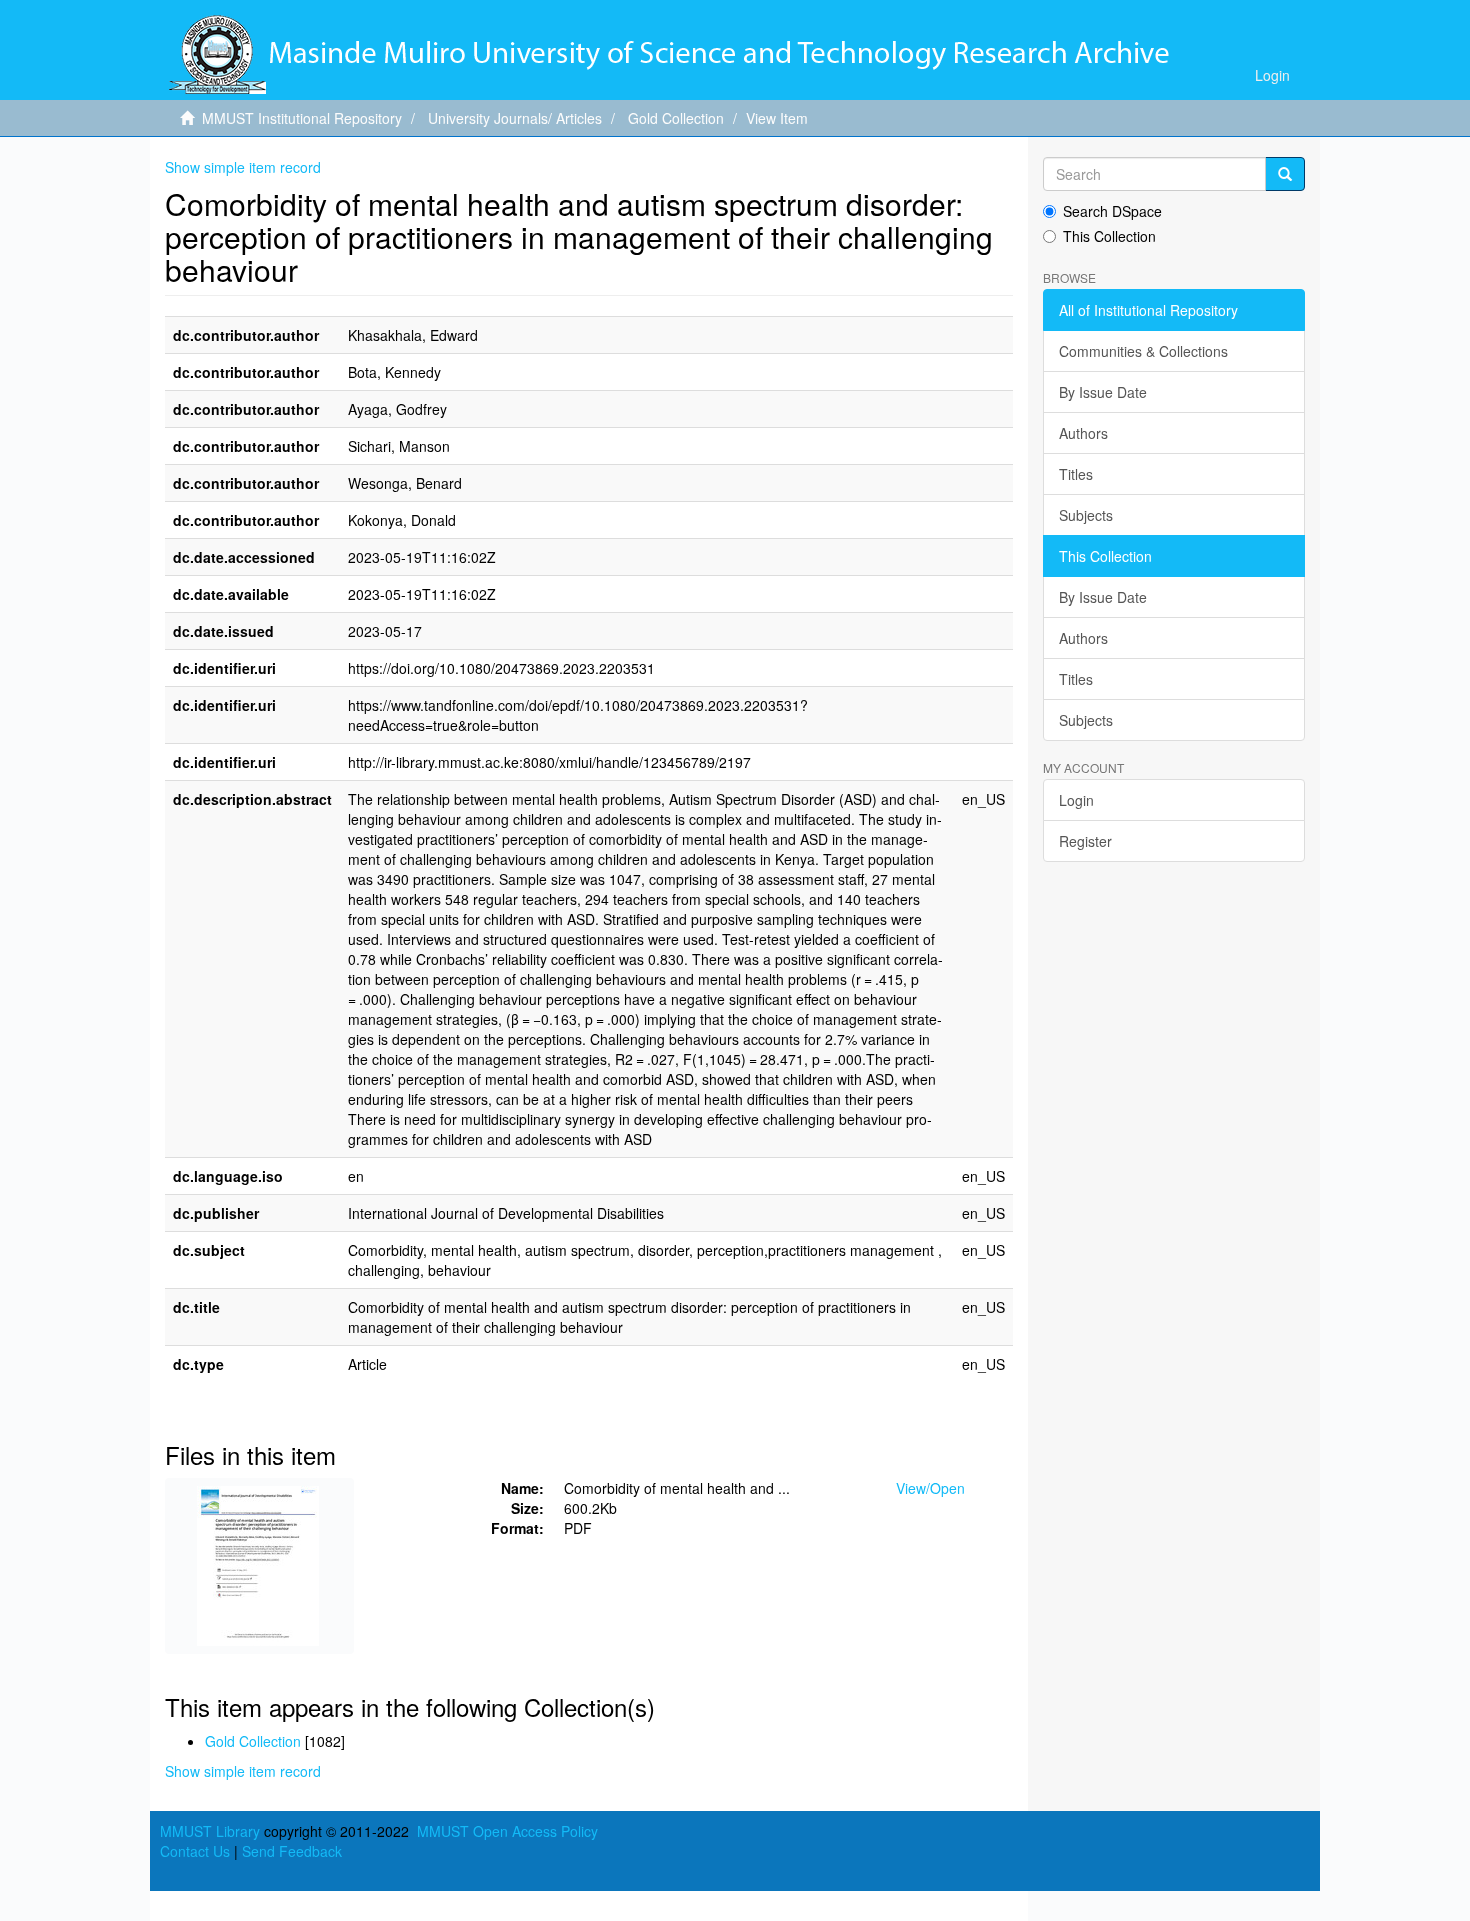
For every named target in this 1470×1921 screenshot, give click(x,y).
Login (1076, 800)
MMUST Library (210, 1831)
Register (1085, 841)
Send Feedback (292, 1851)
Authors (1083, 433)
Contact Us (195, 1851)
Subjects (1086, 515)
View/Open (930, 1488)
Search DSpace (1112, 211)
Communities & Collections (1143, 351)
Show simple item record (243, 167)
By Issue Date (1103, 392)
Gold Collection (676, 118)
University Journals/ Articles (515, 118)
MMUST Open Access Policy (507, 1831)
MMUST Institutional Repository (302, 118)
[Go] (1285, 174)
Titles (1076, 474)
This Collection (1109, 236)
